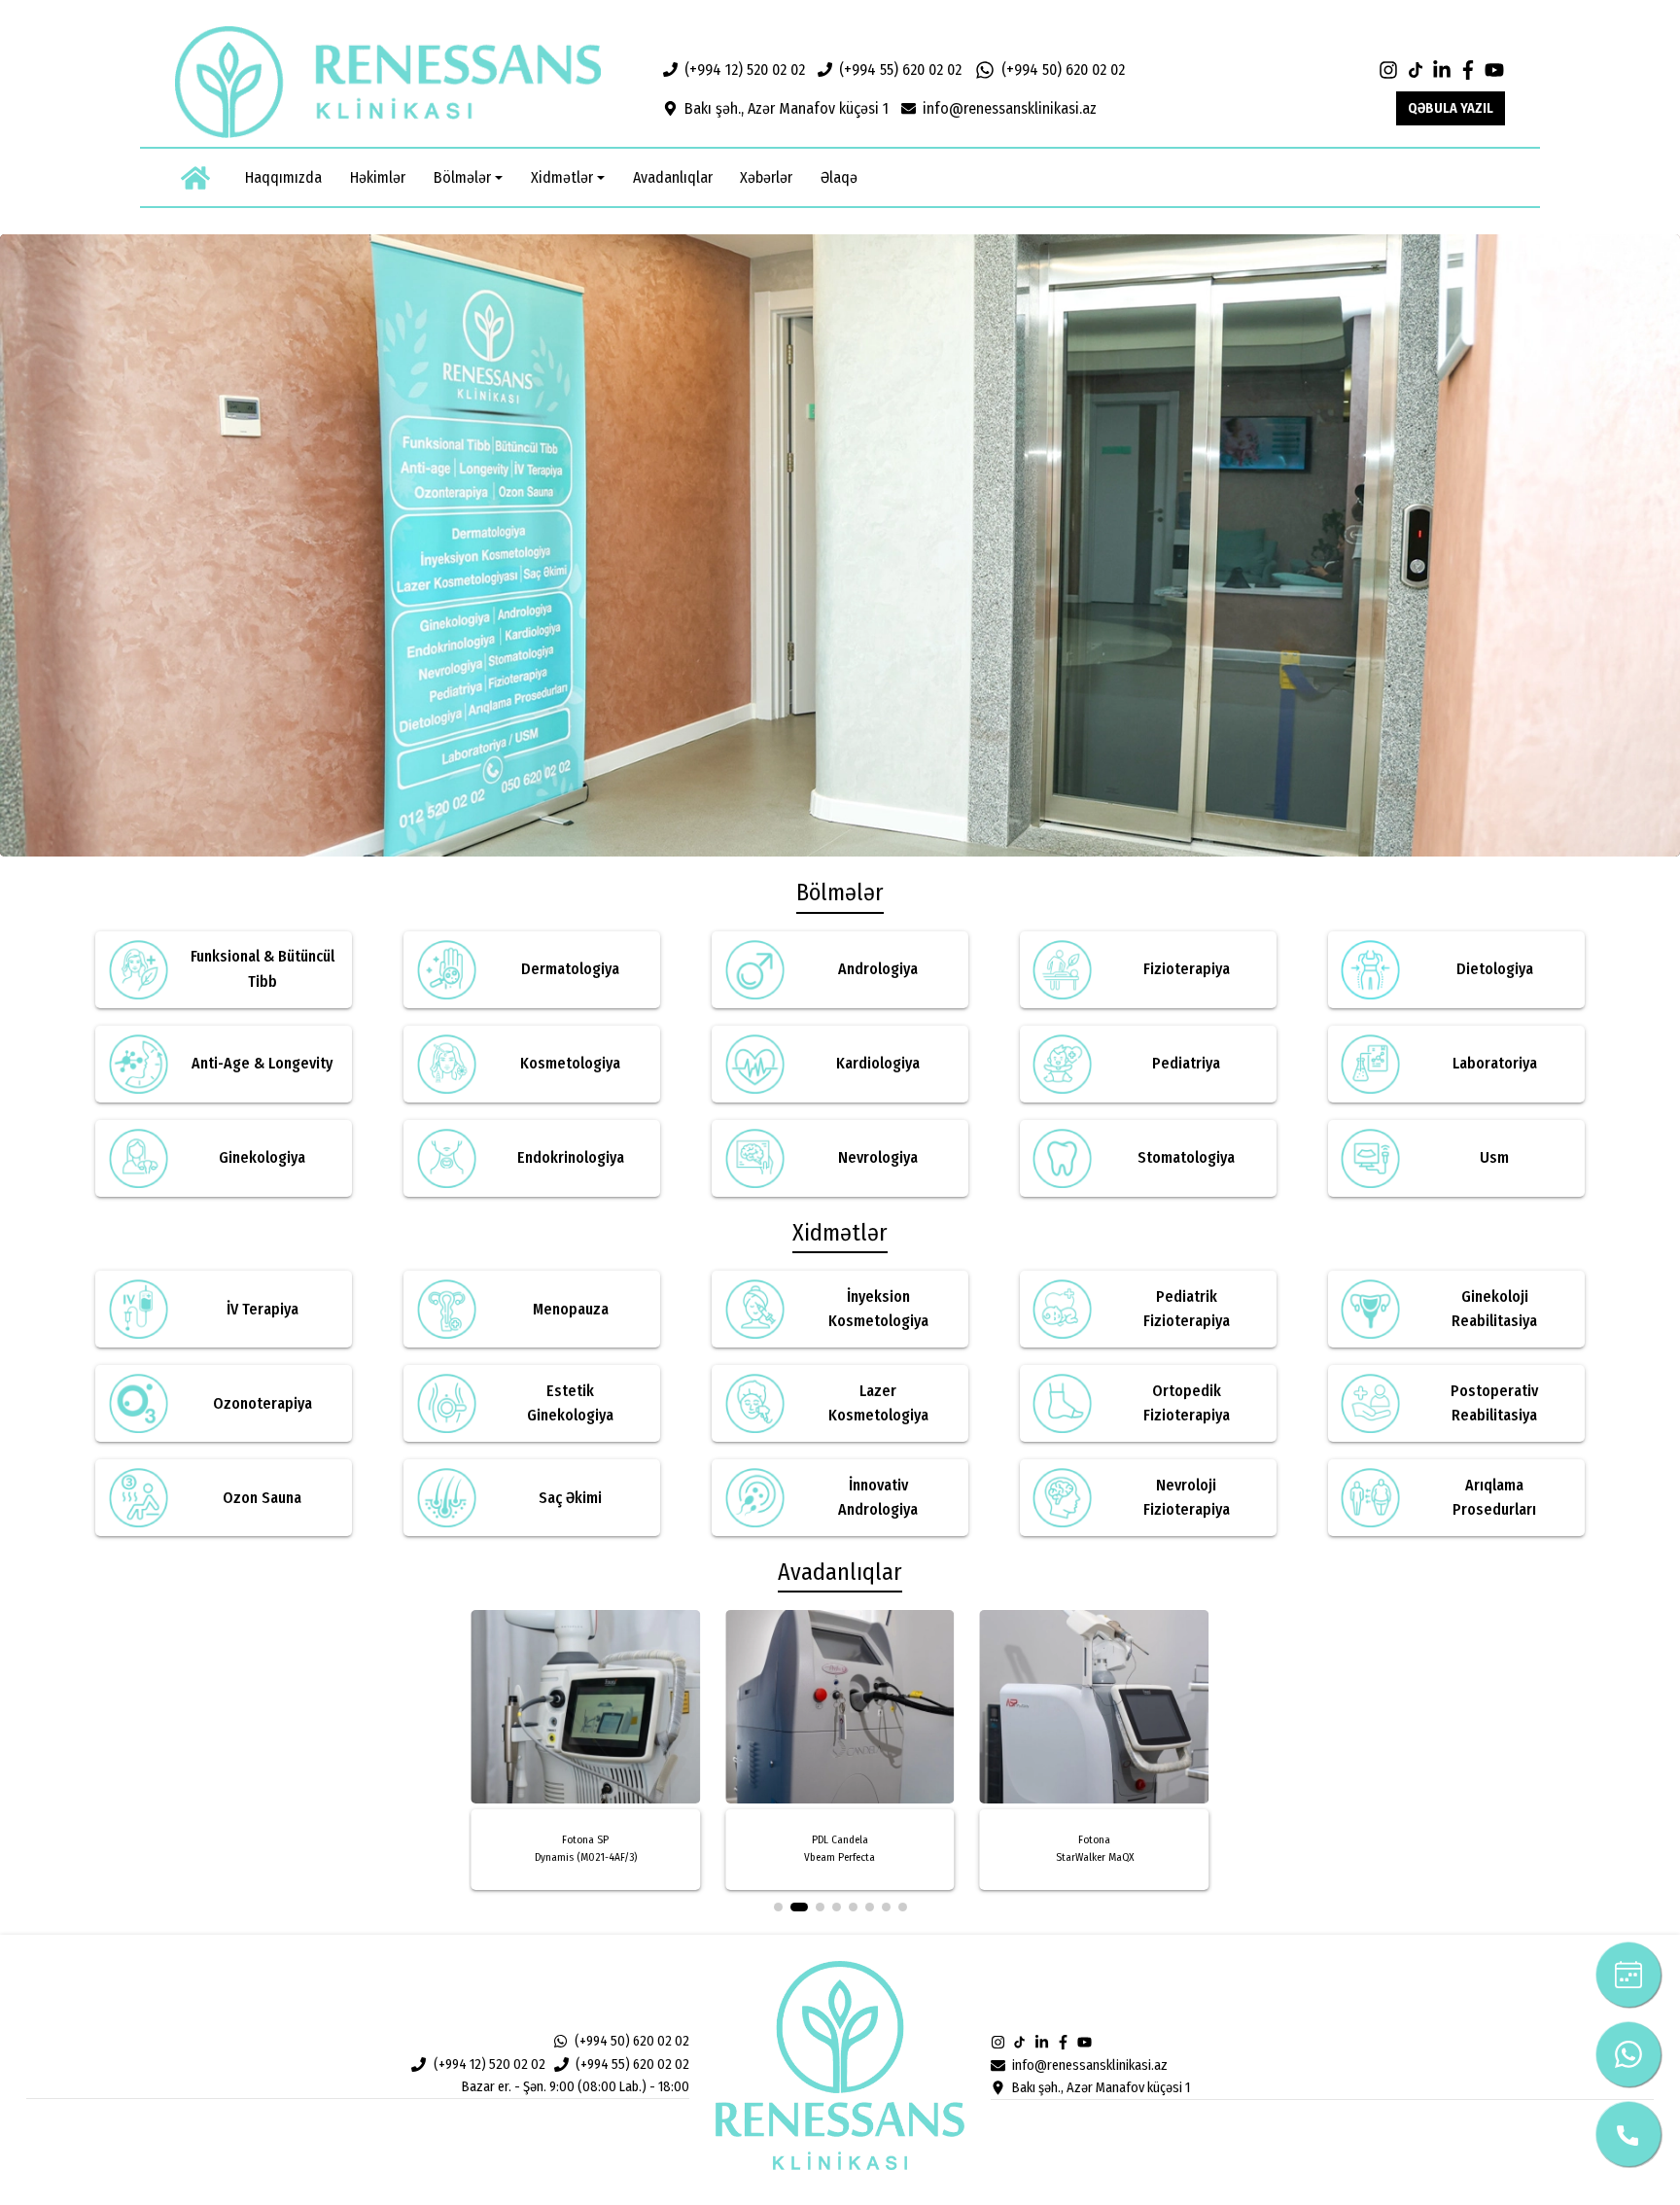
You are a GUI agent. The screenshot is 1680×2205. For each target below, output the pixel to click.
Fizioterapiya (1187, 969)
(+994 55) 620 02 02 (900, 70)
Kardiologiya (878, 1063)
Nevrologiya (878, 1157)
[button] (468, 178)
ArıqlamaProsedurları (1494, 1498)
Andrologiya (878, 969)
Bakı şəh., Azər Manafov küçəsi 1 (787, 108)
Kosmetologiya (570, 1063)
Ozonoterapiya (262, 1403)
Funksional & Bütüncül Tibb (262, 969)
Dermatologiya (570, 969)
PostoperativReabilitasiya (1494, 1403)
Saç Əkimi (570, 1498)
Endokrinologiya (571, 1157)
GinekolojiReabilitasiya (1494, 1309)
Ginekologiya (262, 1157)
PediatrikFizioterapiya (1187, 1309)
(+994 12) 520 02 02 (745, 70)
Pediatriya (1186, 1063)
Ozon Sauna (262, 1498)
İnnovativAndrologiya (878, 1498)
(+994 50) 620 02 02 (1063, 70)
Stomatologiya (1186, 1157)
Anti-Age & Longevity (262, 1063)
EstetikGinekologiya (570, 1403)
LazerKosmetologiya (878, 1403)
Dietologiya (1495, 969)
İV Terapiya (262, 1309)
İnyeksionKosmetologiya (878, 1309)
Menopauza (571, 1309)
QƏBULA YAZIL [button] (1451, 108)
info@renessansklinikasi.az (1010, 108)
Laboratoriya (1495, 1063)
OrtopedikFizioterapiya (1187, 1403)
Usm (1494, 1157)
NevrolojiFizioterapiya (1187, 1498)
